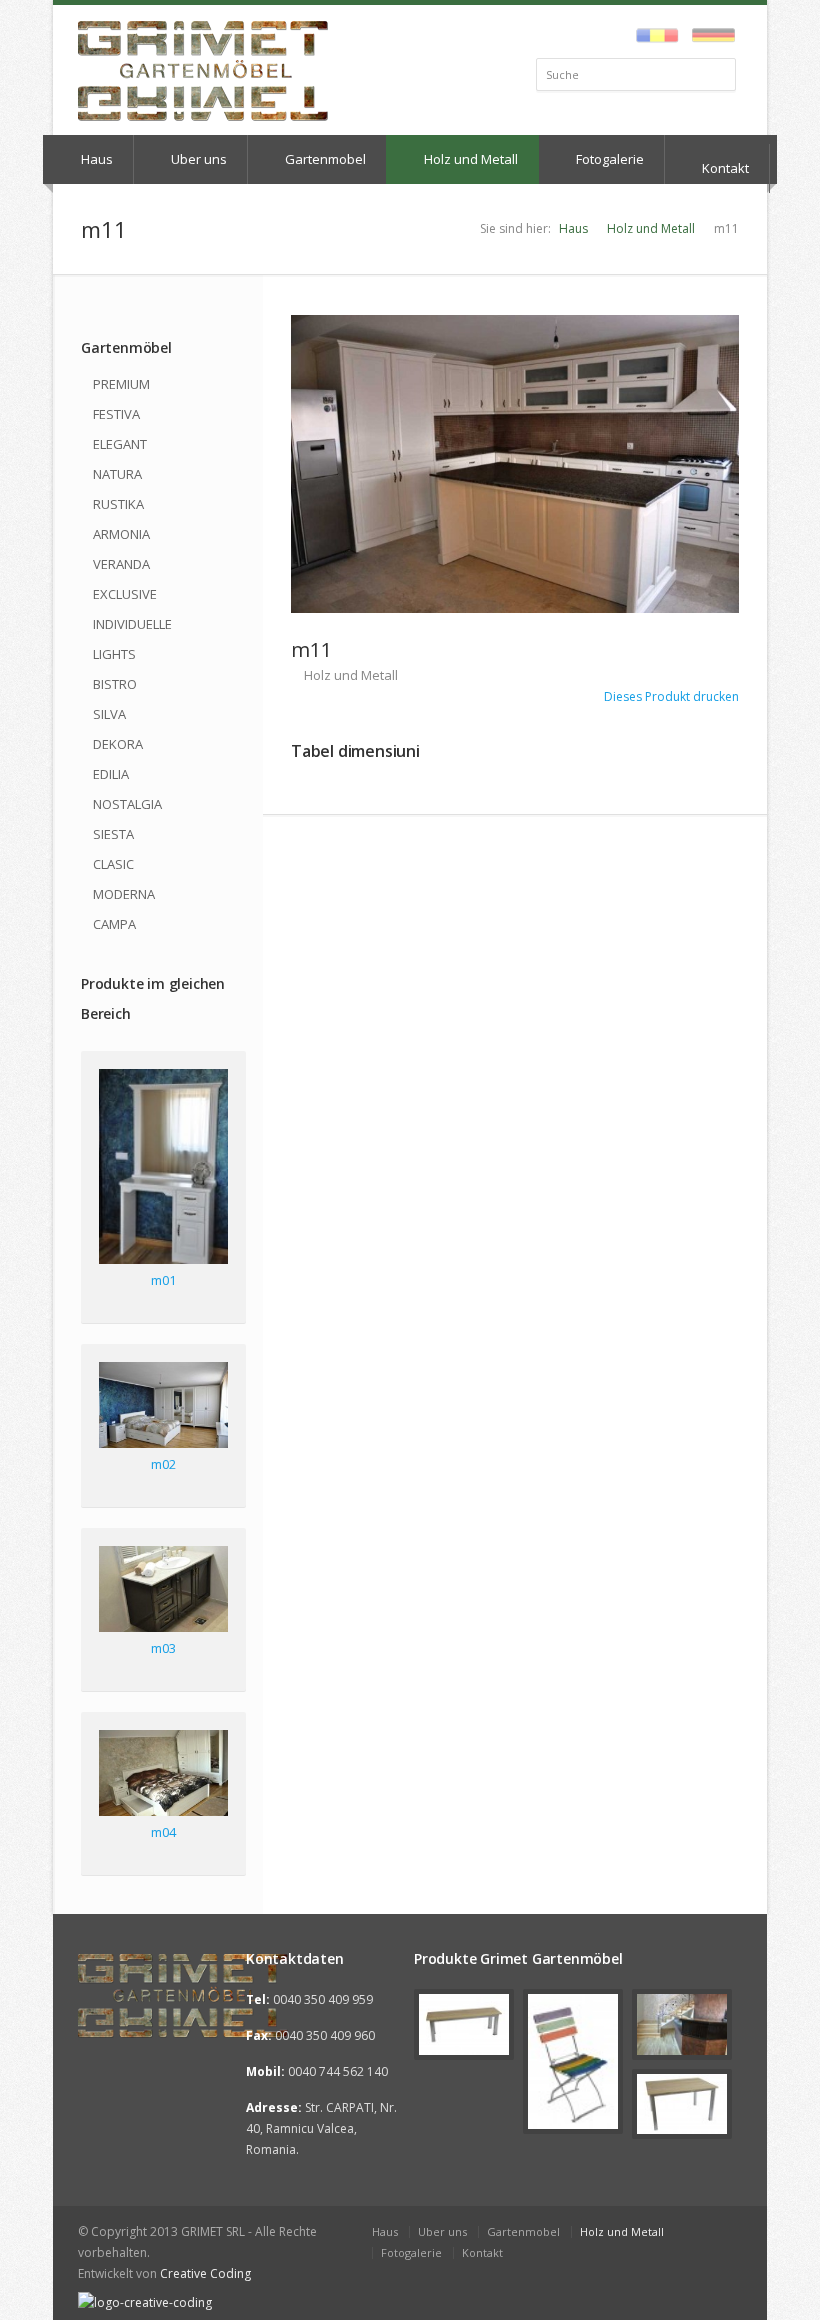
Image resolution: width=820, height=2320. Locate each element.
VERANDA (121, 564)
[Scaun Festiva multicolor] (573, 2061)
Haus (95, 159)
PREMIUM (121, 384)
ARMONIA (121, 534)
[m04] (163, 1776)
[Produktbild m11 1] (515, 464)
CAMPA (114, 924)
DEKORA (118, 744)
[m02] (163, 1408)
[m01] (163, 1169)
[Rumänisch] (652, 36)
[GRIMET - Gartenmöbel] (155, 1996)
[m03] (163, 1592)
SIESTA (113, 834)
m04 (163, 1832)
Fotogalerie (608, 159)
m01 (163, 1280)
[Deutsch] (708, 36)
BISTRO (115, 684)
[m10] (682, 2024)
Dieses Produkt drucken (670, 696)
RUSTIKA (118, 504)
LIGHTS (114, 654)
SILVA (109, 714)
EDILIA (111, 774)
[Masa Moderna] (682, 2104)
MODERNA (124, 894)
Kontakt (724, 168)
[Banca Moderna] (464, 2024)
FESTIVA (116, 414)
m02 (163, 1464)
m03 (163, 1648)
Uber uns (197, 159)
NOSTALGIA (127, 804)
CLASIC (113, 864)
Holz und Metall (469, 159)
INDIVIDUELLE (132, 624)
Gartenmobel (324, 159)
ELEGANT (120, 444)
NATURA (117, 474)
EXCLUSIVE (125, 594)
